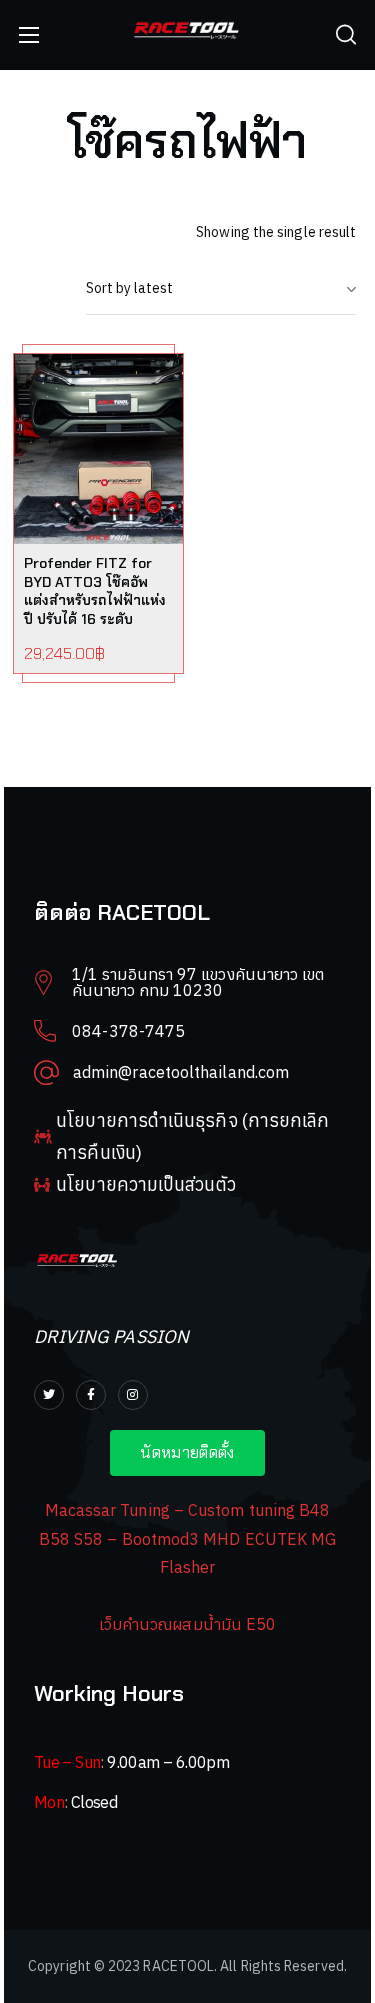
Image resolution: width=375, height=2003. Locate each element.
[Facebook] (91, 1395)
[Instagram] (133, 1395)
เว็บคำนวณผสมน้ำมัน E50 (187, 1624)
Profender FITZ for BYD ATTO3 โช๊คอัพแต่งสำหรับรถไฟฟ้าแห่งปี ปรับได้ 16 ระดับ (95, 591)
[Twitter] (49, 1395)
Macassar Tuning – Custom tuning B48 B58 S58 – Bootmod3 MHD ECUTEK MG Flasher (188, 1538)
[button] (346, 35)
